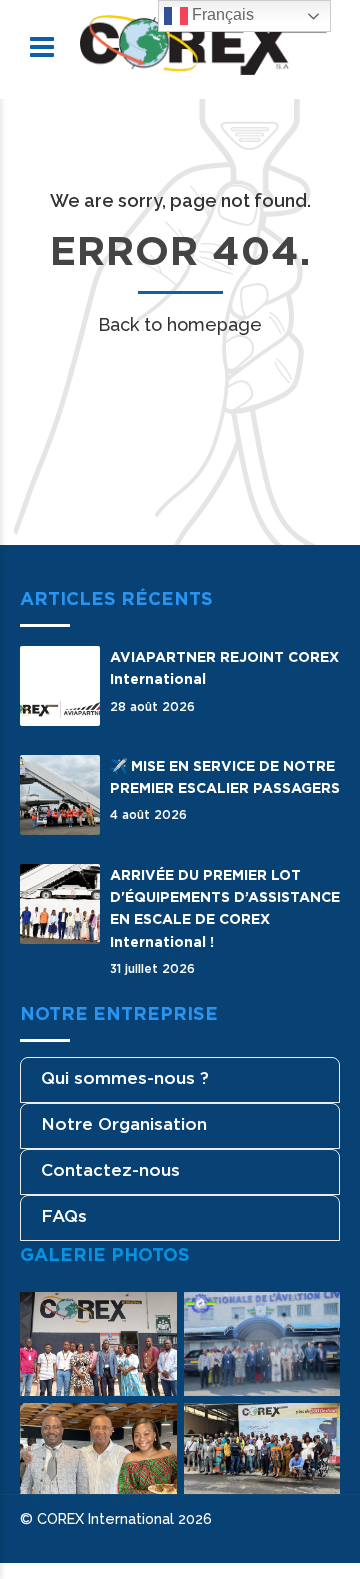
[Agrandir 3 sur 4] (151, 1429)
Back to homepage (180, 324)
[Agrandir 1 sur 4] (151, 1318)
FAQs (64, 1216)
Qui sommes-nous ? (125, 1078)
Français (221, 14)
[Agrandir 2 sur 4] (314, 1318)
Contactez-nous (110, 1170)
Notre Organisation (124, 1124)
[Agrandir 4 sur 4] (314, 1429)
